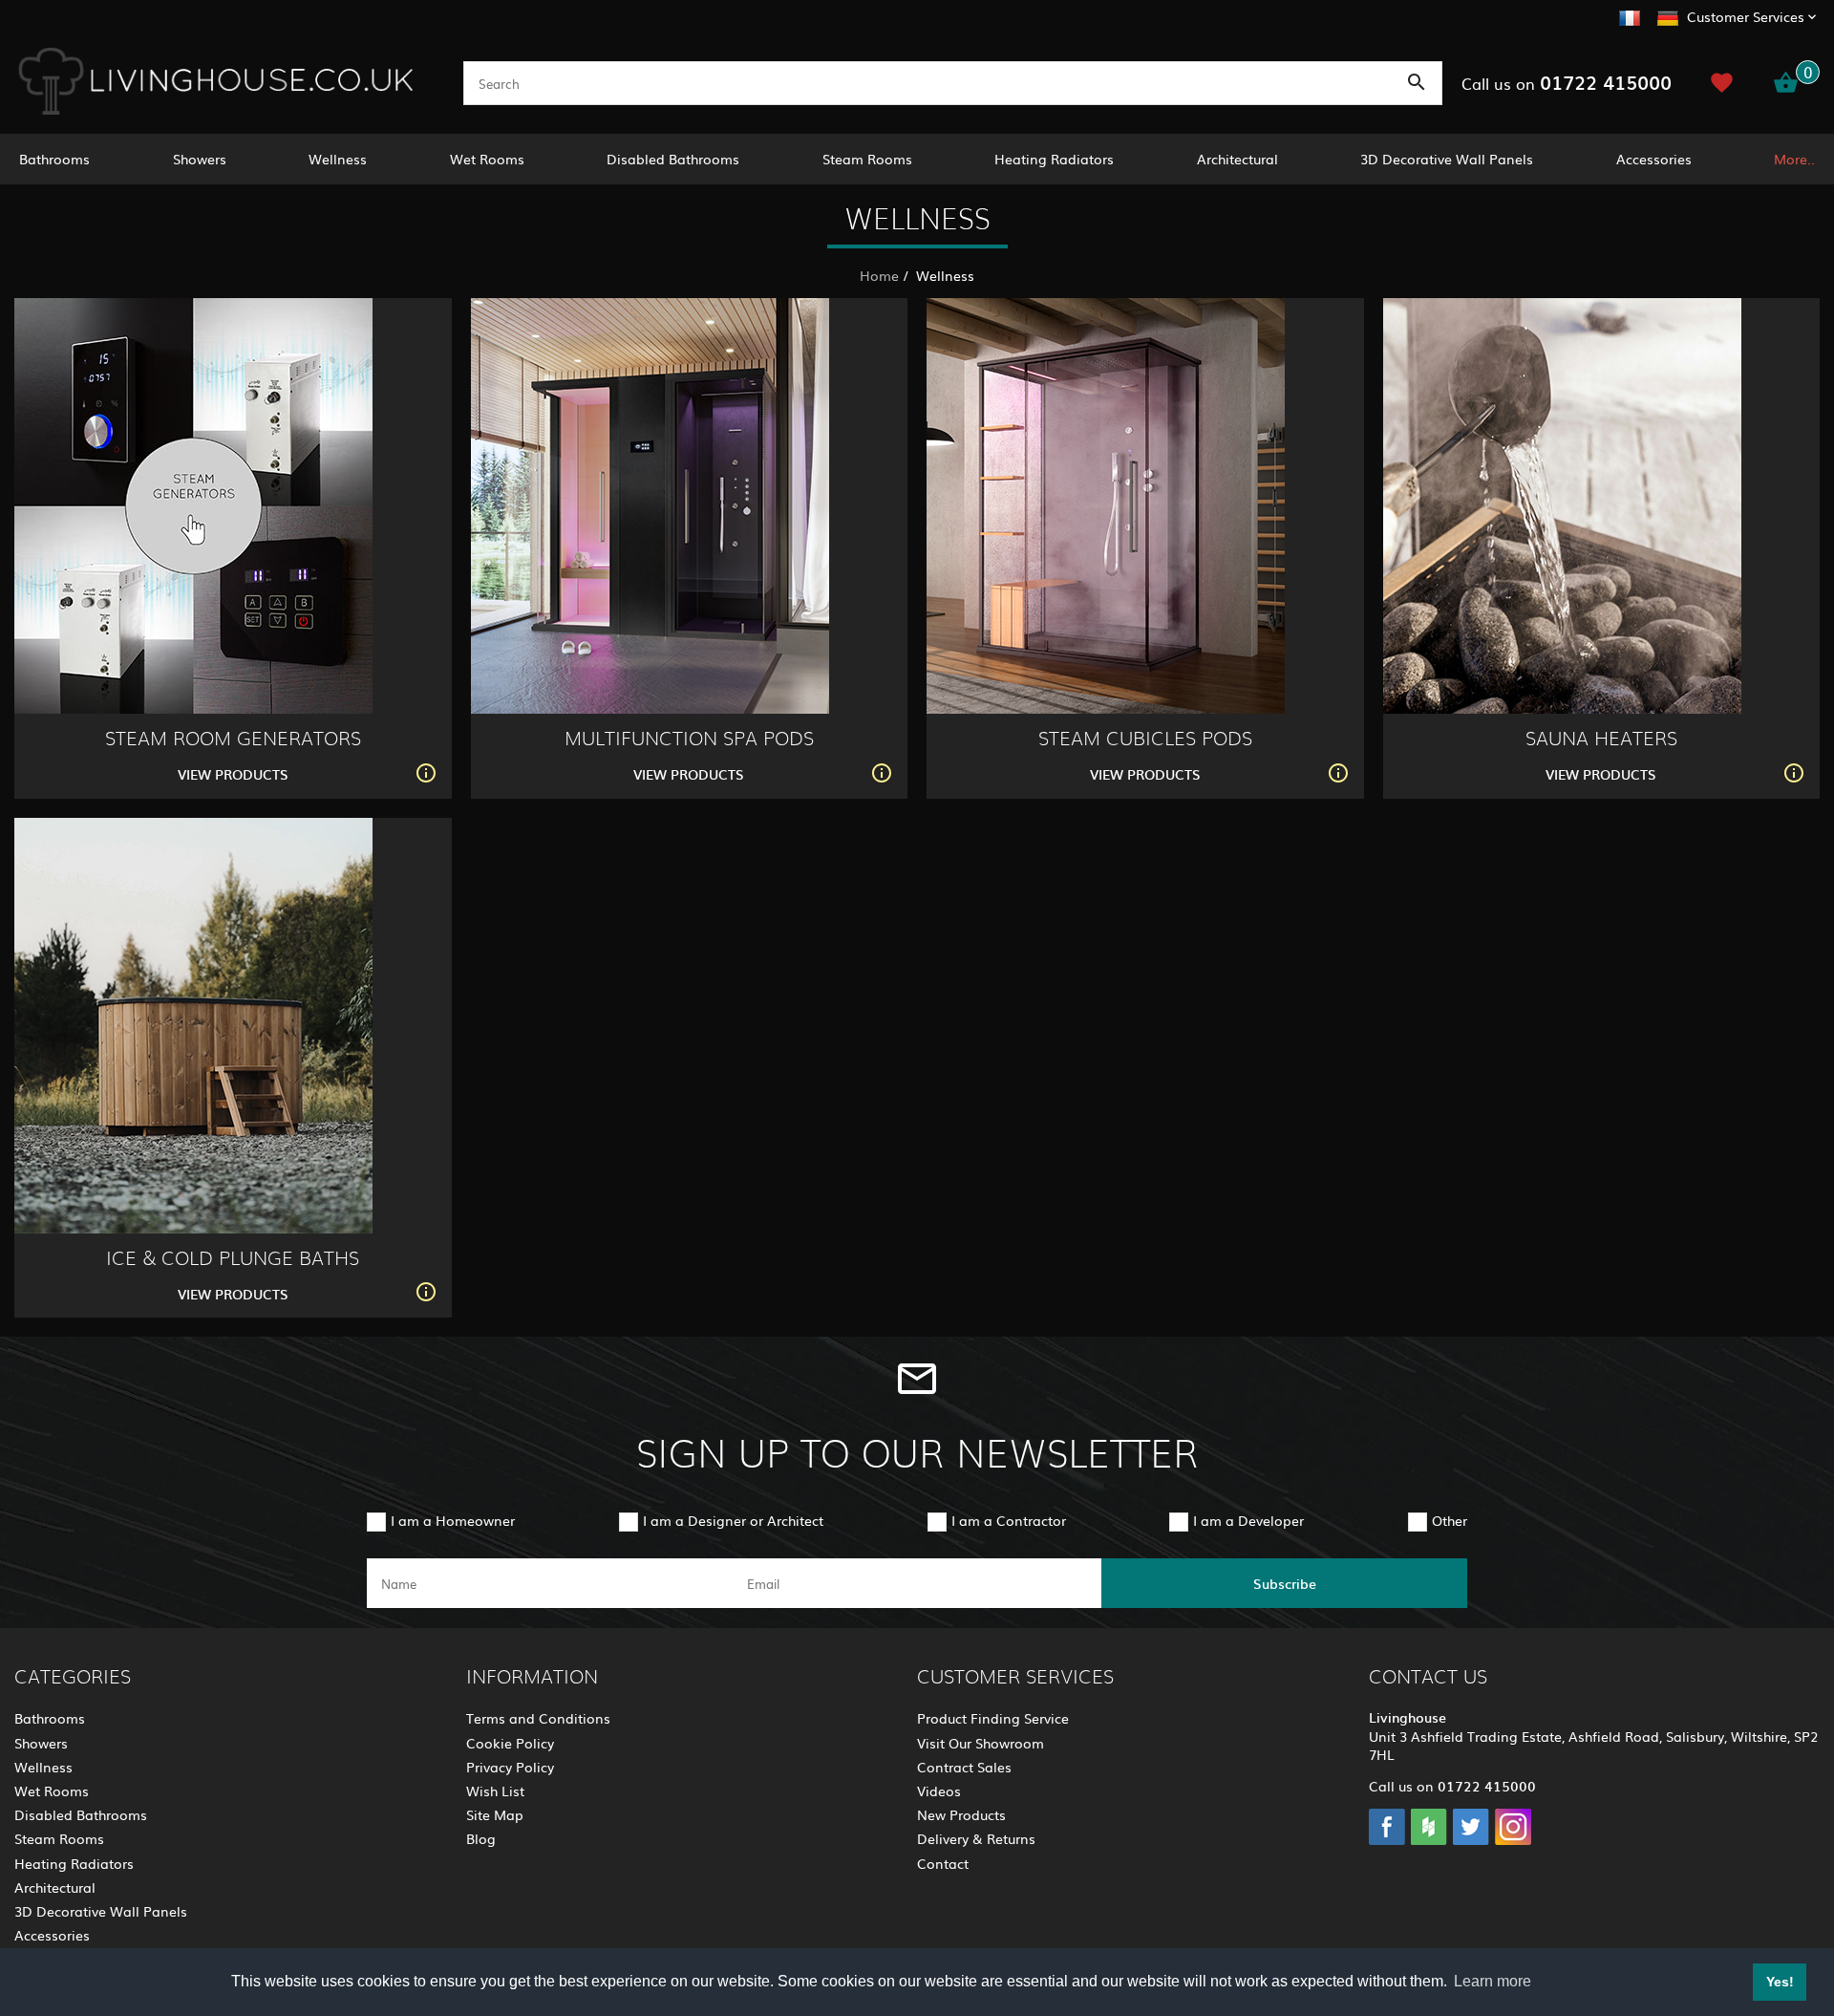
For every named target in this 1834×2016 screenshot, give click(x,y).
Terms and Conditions (538, 1718)
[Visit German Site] (1668, 15)
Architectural (1237, 159)
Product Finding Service (993, 1718)
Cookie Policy (510, 1743)
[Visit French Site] (1630, 15)
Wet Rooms (487, 159)
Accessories (1654, 159)
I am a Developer (1248, 1520)
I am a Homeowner (453, 1520)
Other (1450, 1520)
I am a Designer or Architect (733, 1520)
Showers (200, 159)
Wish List (495, 1791)
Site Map (495, 1814)
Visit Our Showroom (981, 1743)
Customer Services (1746, 16)
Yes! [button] (1780, 1982)
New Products (961, 1814)
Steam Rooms (867, 159)
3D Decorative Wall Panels (1447, 159)
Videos (939, 1791)
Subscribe (1285, 1583)
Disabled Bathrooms (673, 159)
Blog (481, 1838)
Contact (943, 1863)
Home (879, 275)
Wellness (338, 159)
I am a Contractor (1009, 1520)
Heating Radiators (1054, 159)
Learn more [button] (1493, 1981)
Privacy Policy (510, 1767)
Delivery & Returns (976, 1838)
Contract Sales (964, 1767)
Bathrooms (54, 159)
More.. (1794, 159)
